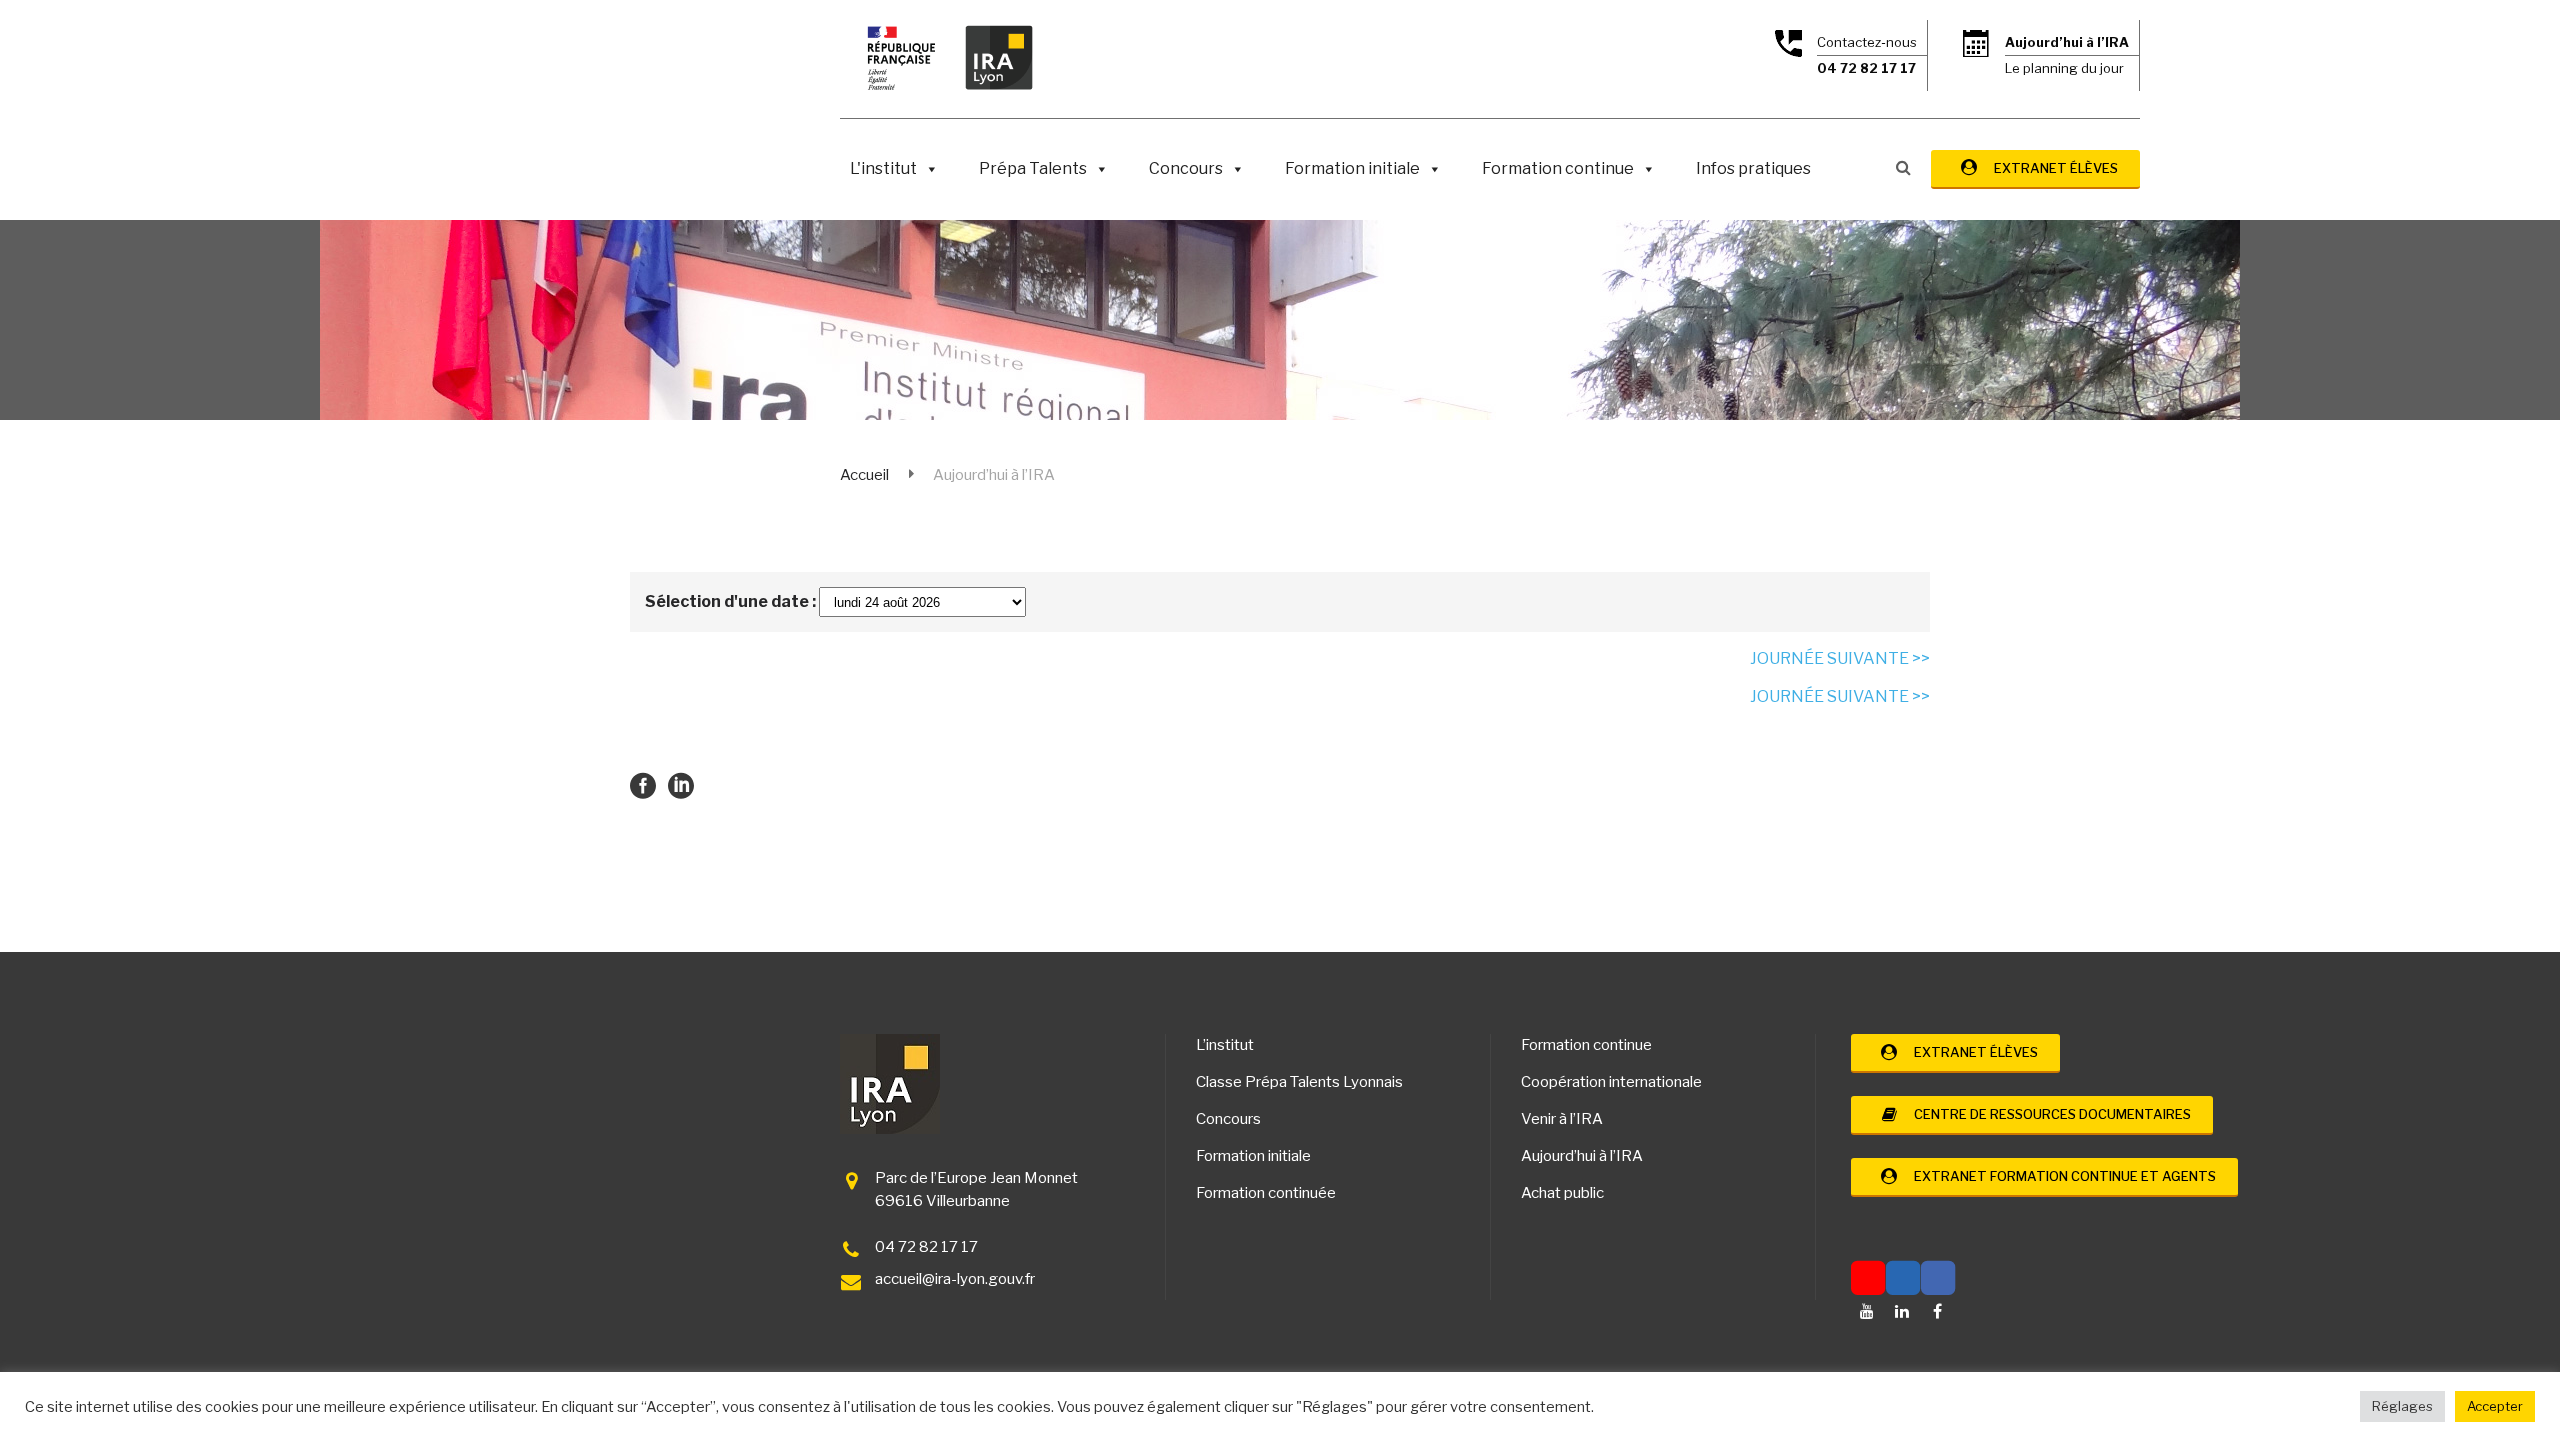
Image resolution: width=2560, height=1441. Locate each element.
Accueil (864, 475)
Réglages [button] (2402, 1406)
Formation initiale (1352, 168)
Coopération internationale (1611, 1082)
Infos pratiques (1753, 168)
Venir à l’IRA (1562, 1119)
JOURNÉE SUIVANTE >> (1840, 658)
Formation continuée (1266, 1193)
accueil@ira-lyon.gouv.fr (955, 1279)
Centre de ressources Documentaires (2048, 1114)
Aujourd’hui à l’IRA (1582, 1156)
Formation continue (1558, 168)
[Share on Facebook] (643, 784)
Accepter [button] (2495, 1406)
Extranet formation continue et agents (2060, 1176)
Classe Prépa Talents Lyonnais (1299, 1082)
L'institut (883, 168)
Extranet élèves (2051, 168)
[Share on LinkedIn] (681, 784)
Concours (1186, 168)
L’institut (1225, 1045)
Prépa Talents (1033, 168)
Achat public (1562, 1193)
